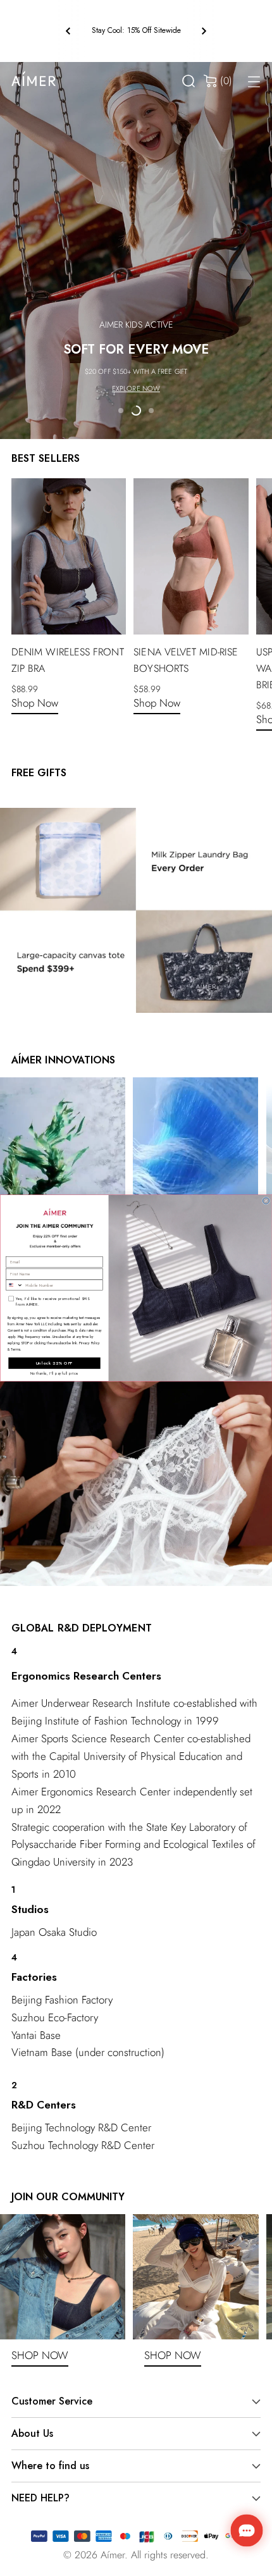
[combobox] (14, 1285)
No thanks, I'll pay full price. (55, 1373)
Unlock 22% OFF (54, 1363)
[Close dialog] (266, 1201)
